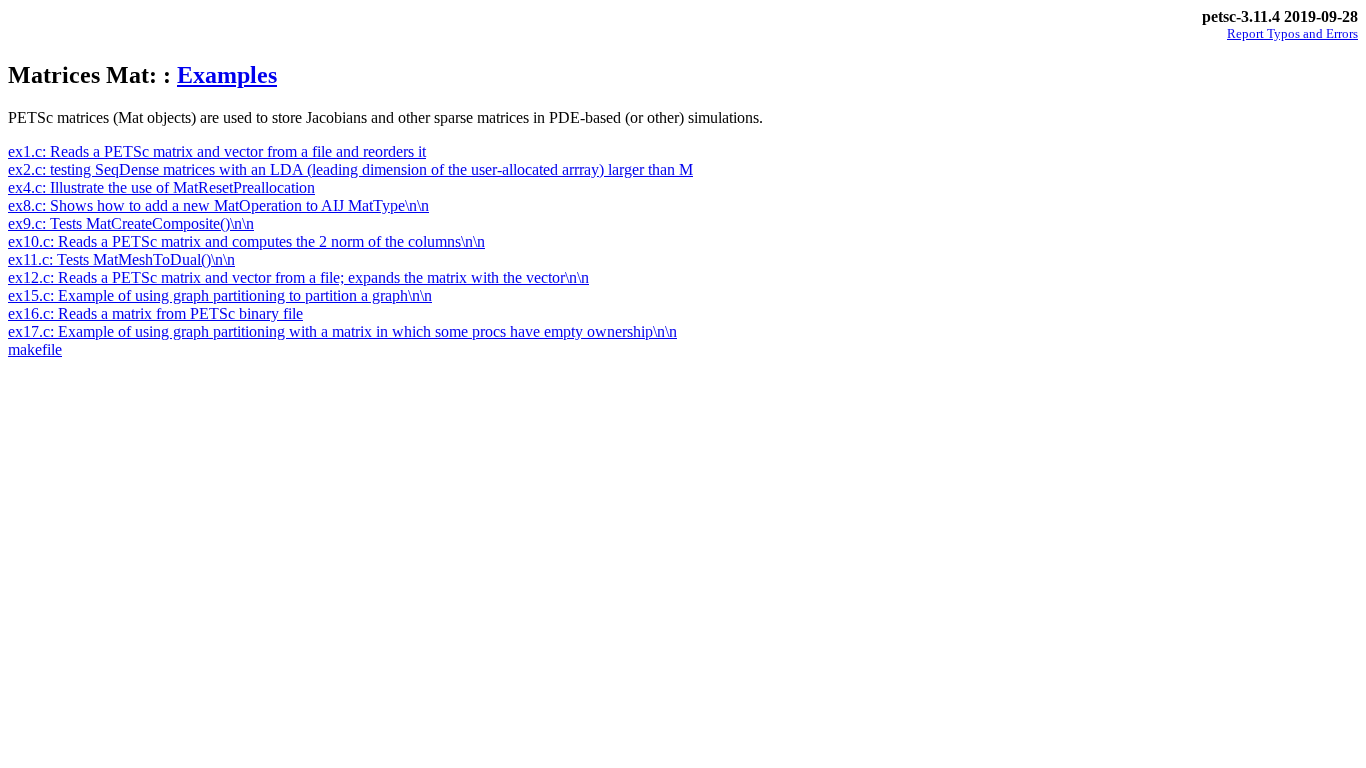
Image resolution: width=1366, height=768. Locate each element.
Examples (227, 75)
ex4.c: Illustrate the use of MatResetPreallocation (161, 187)
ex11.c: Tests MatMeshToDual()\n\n (121, 259)
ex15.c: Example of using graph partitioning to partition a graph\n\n (220, 295)
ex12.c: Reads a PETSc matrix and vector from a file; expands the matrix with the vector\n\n (298, 277)
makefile (35, 349)
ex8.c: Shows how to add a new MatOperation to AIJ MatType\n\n (218, 205)
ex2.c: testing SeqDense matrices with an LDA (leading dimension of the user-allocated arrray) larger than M (350, 169)
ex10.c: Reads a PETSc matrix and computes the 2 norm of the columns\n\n (246, 241)
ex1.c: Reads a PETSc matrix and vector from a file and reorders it (217, 151)
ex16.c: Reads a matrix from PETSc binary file (155, 313)
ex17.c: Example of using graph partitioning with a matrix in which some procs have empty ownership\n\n (342, 331)
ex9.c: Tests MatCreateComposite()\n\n (131, 223)
